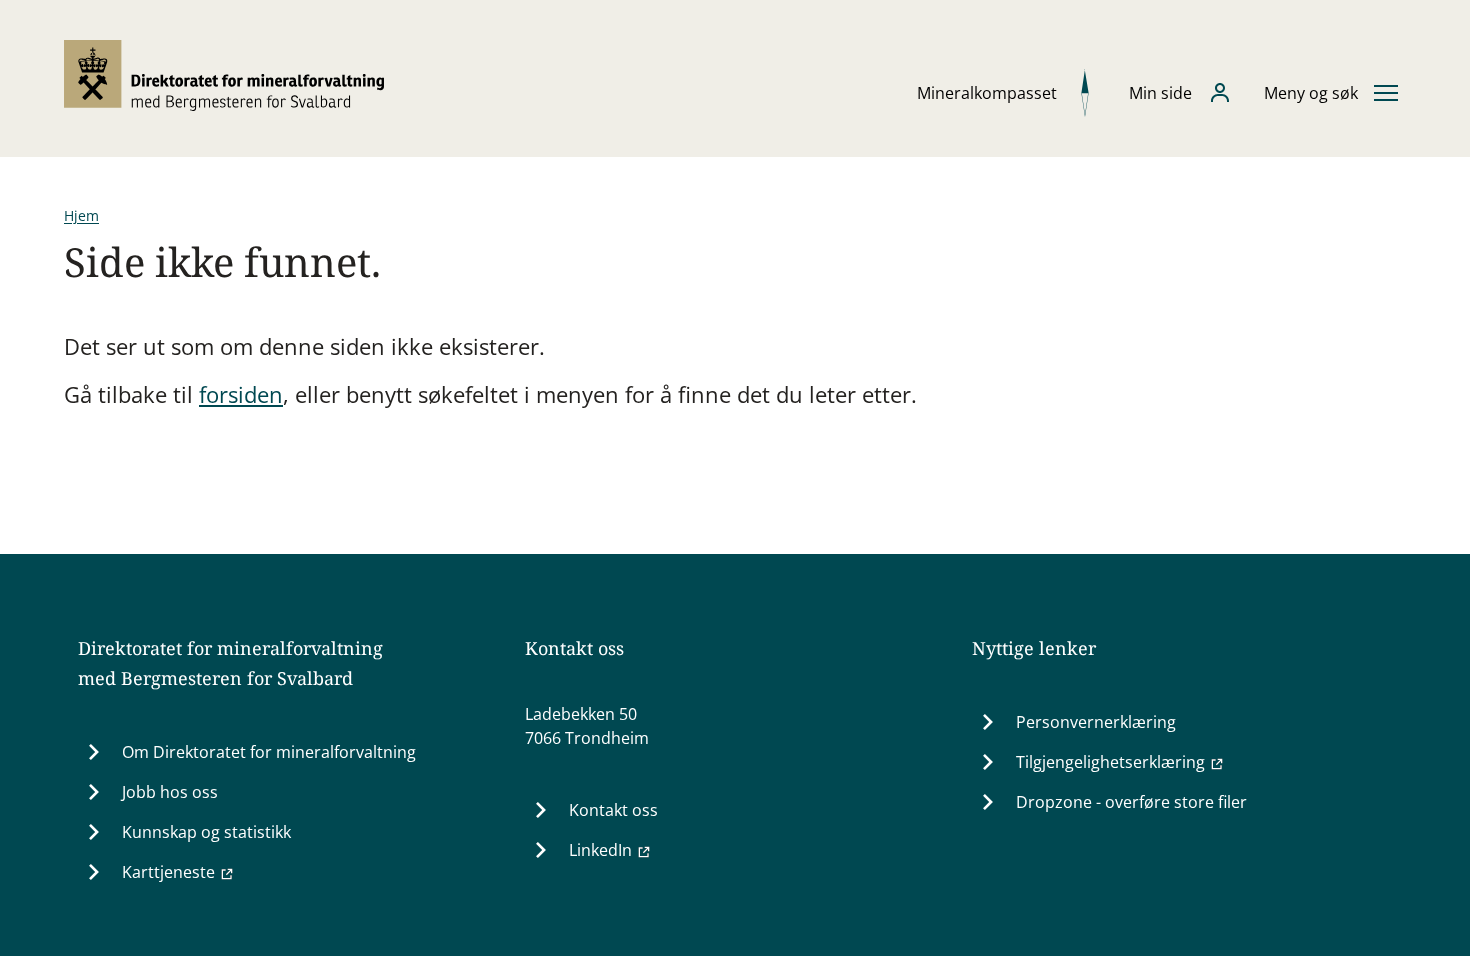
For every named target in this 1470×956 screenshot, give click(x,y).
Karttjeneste (168, 872)
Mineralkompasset (987, 93)
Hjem (81, 215)
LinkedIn (600, 850)
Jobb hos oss (170, 792)
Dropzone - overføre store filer (1131, 802)
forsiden (241, 394)
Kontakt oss (613, 810)
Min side (1160, 93)
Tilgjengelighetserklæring (1110, 762)
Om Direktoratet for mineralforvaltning (269, 752)
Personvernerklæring (1096, 722)
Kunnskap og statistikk (206, 832)
